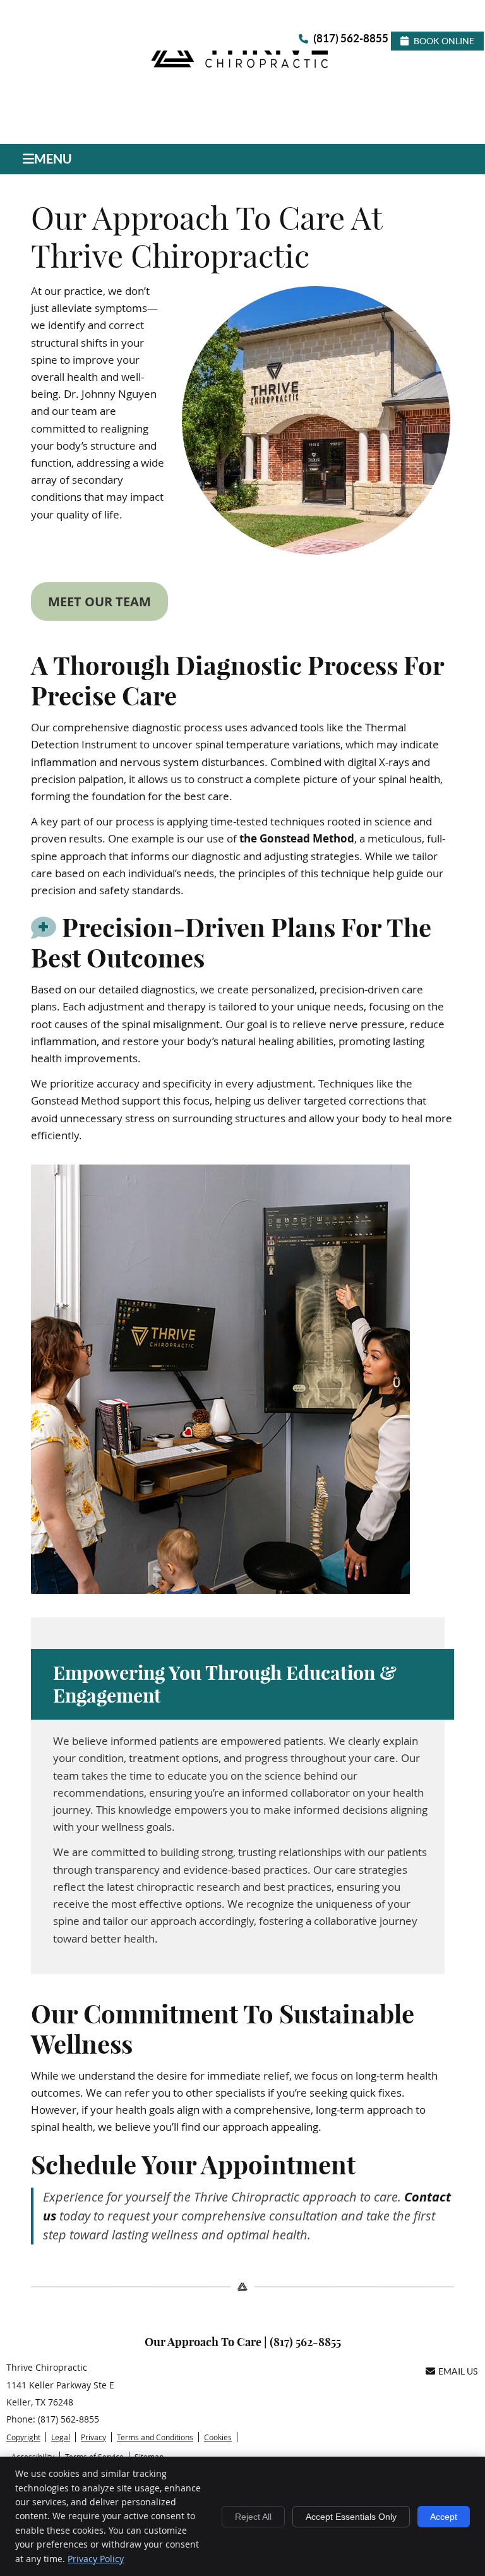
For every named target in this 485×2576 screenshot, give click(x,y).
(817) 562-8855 (351, 38)
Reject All (253, 2517)
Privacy (93, 2437)
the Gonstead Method (297, 838)
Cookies (218, 2437)
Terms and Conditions (155, 2437)
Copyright (23, 2437)
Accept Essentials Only (351, 2517)
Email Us (458, 2371)
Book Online (444, 41)
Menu (53, 159)
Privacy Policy (96, 2559)
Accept (444, 2517)
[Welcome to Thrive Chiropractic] (242, 67)
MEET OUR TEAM (99, 602)
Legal (61, 2437)
